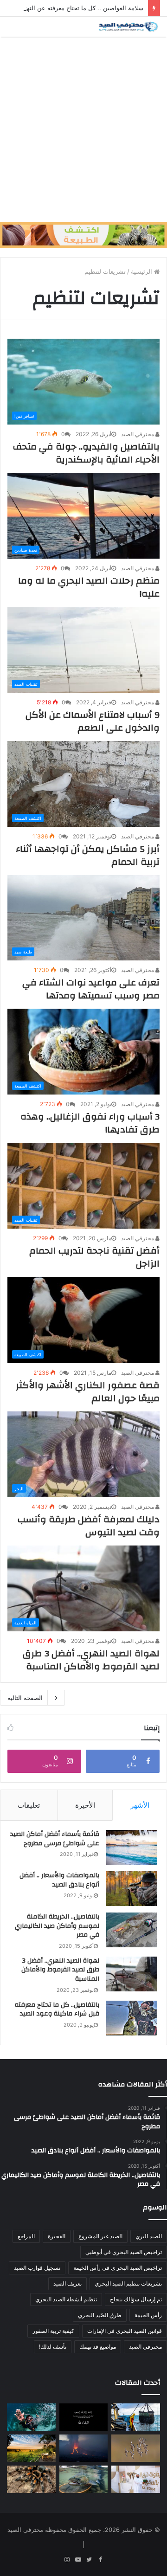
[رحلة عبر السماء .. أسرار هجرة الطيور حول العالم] (136, 2448)
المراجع (26, 2236)
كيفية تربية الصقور (53, 2331)
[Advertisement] (83, 129)
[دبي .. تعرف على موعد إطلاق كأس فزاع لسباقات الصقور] (136, 2479)
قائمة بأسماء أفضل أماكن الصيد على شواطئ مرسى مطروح (55, 1839)
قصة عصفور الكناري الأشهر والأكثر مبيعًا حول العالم (88, 1392)
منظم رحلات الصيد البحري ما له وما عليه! (89, 587)
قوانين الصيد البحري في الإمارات (125, 2331)
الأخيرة (85, 1805)
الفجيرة (57, 2236)
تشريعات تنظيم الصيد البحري (128, 2283)
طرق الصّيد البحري (100, 2315)
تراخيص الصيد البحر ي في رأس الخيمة (118, 2268)
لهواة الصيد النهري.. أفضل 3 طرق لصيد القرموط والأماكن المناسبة (91, 1660)
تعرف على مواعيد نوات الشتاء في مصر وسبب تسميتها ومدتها (91, 989)
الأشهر (140, 1805)
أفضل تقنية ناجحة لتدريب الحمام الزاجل (94, 1257)
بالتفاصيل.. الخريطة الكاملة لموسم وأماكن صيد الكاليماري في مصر (57, 1926)
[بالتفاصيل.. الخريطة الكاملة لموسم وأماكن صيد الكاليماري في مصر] (132, 1930)
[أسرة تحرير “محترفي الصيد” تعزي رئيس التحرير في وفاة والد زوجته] (84, 2417)
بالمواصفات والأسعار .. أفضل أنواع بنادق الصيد (59, 1880)
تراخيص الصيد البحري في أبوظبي (124, 2252)
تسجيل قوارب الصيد (37, 2268)
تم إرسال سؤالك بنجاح (136, 2299)
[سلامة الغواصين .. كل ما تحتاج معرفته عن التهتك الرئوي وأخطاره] (31, 2417)
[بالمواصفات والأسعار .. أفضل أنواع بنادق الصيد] (132, 1889)
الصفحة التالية (25, 1698)
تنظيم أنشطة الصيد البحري (66, 2299)
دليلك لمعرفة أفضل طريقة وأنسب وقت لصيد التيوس (89, 1526)
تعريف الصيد (67, 2283)
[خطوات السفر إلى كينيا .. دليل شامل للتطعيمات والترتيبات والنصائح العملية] (31, 2448)
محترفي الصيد (138, 434)
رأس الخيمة (148, 2315)
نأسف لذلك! (53, 2347)
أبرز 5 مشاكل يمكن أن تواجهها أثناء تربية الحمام (88, 855)
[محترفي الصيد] (128, 27)
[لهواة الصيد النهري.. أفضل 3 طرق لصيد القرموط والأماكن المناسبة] (132, 1974)
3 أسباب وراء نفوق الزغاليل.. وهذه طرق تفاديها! (90, 1123)
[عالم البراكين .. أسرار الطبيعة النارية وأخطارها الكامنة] (84, 2448)
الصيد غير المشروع (100, 2236)
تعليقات (29, 1805)
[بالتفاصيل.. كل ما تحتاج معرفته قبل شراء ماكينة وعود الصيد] (132, 2018)
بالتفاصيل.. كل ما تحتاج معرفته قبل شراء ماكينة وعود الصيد (57, 2009)
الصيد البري (149, 2236)
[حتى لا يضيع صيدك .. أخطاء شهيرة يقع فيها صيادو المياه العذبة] (84, 2479)
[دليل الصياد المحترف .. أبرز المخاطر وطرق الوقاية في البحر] (136, 2417)
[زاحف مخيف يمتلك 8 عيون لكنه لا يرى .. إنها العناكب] (31, 2479)
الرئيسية (142, 271)
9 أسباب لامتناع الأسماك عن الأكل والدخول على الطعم (93, 721)
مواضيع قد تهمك (98, 2347)
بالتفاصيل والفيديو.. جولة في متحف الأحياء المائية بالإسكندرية (86, 453)
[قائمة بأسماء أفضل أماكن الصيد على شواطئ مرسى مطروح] (132, 1847)
